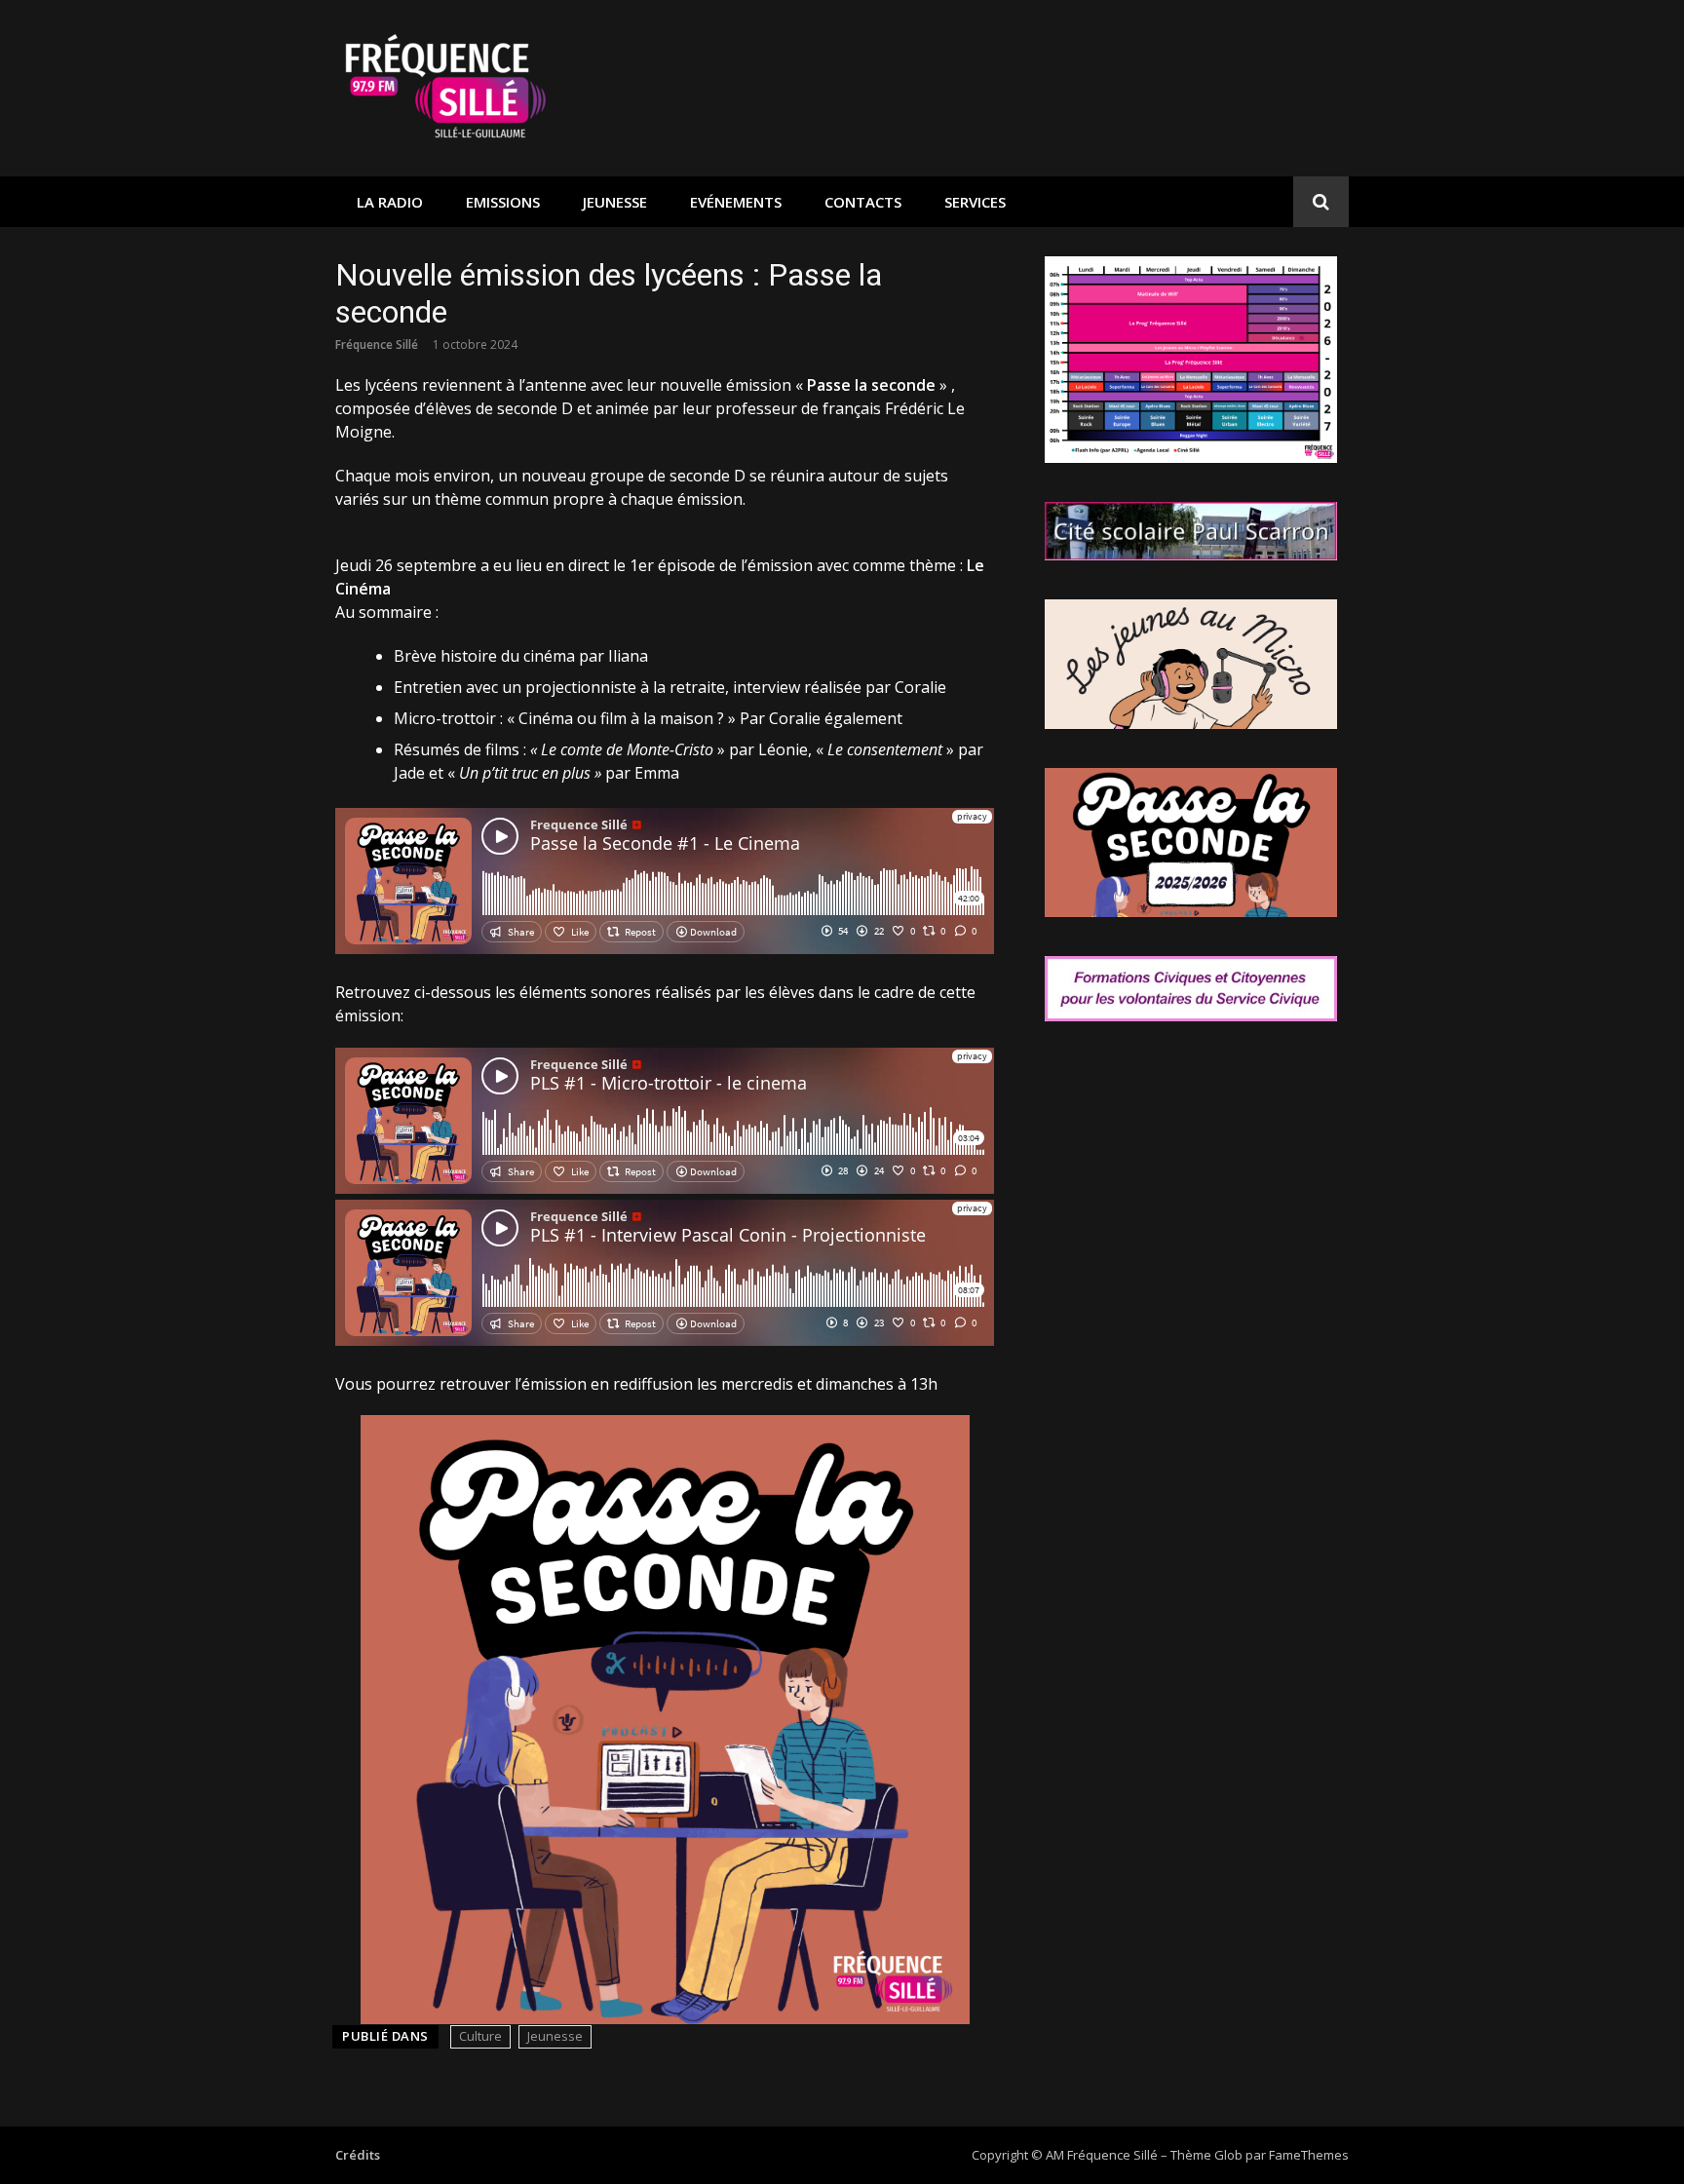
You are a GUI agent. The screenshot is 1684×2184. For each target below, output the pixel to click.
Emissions (503, 202)
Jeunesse (615, 202)
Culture (480, 2036)
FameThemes (1309, 2155)
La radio (390, 202)
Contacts (863, 202)
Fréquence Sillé (377, 345)
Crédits (358, 2155)
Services (975, 202)
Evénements (736, 202)
